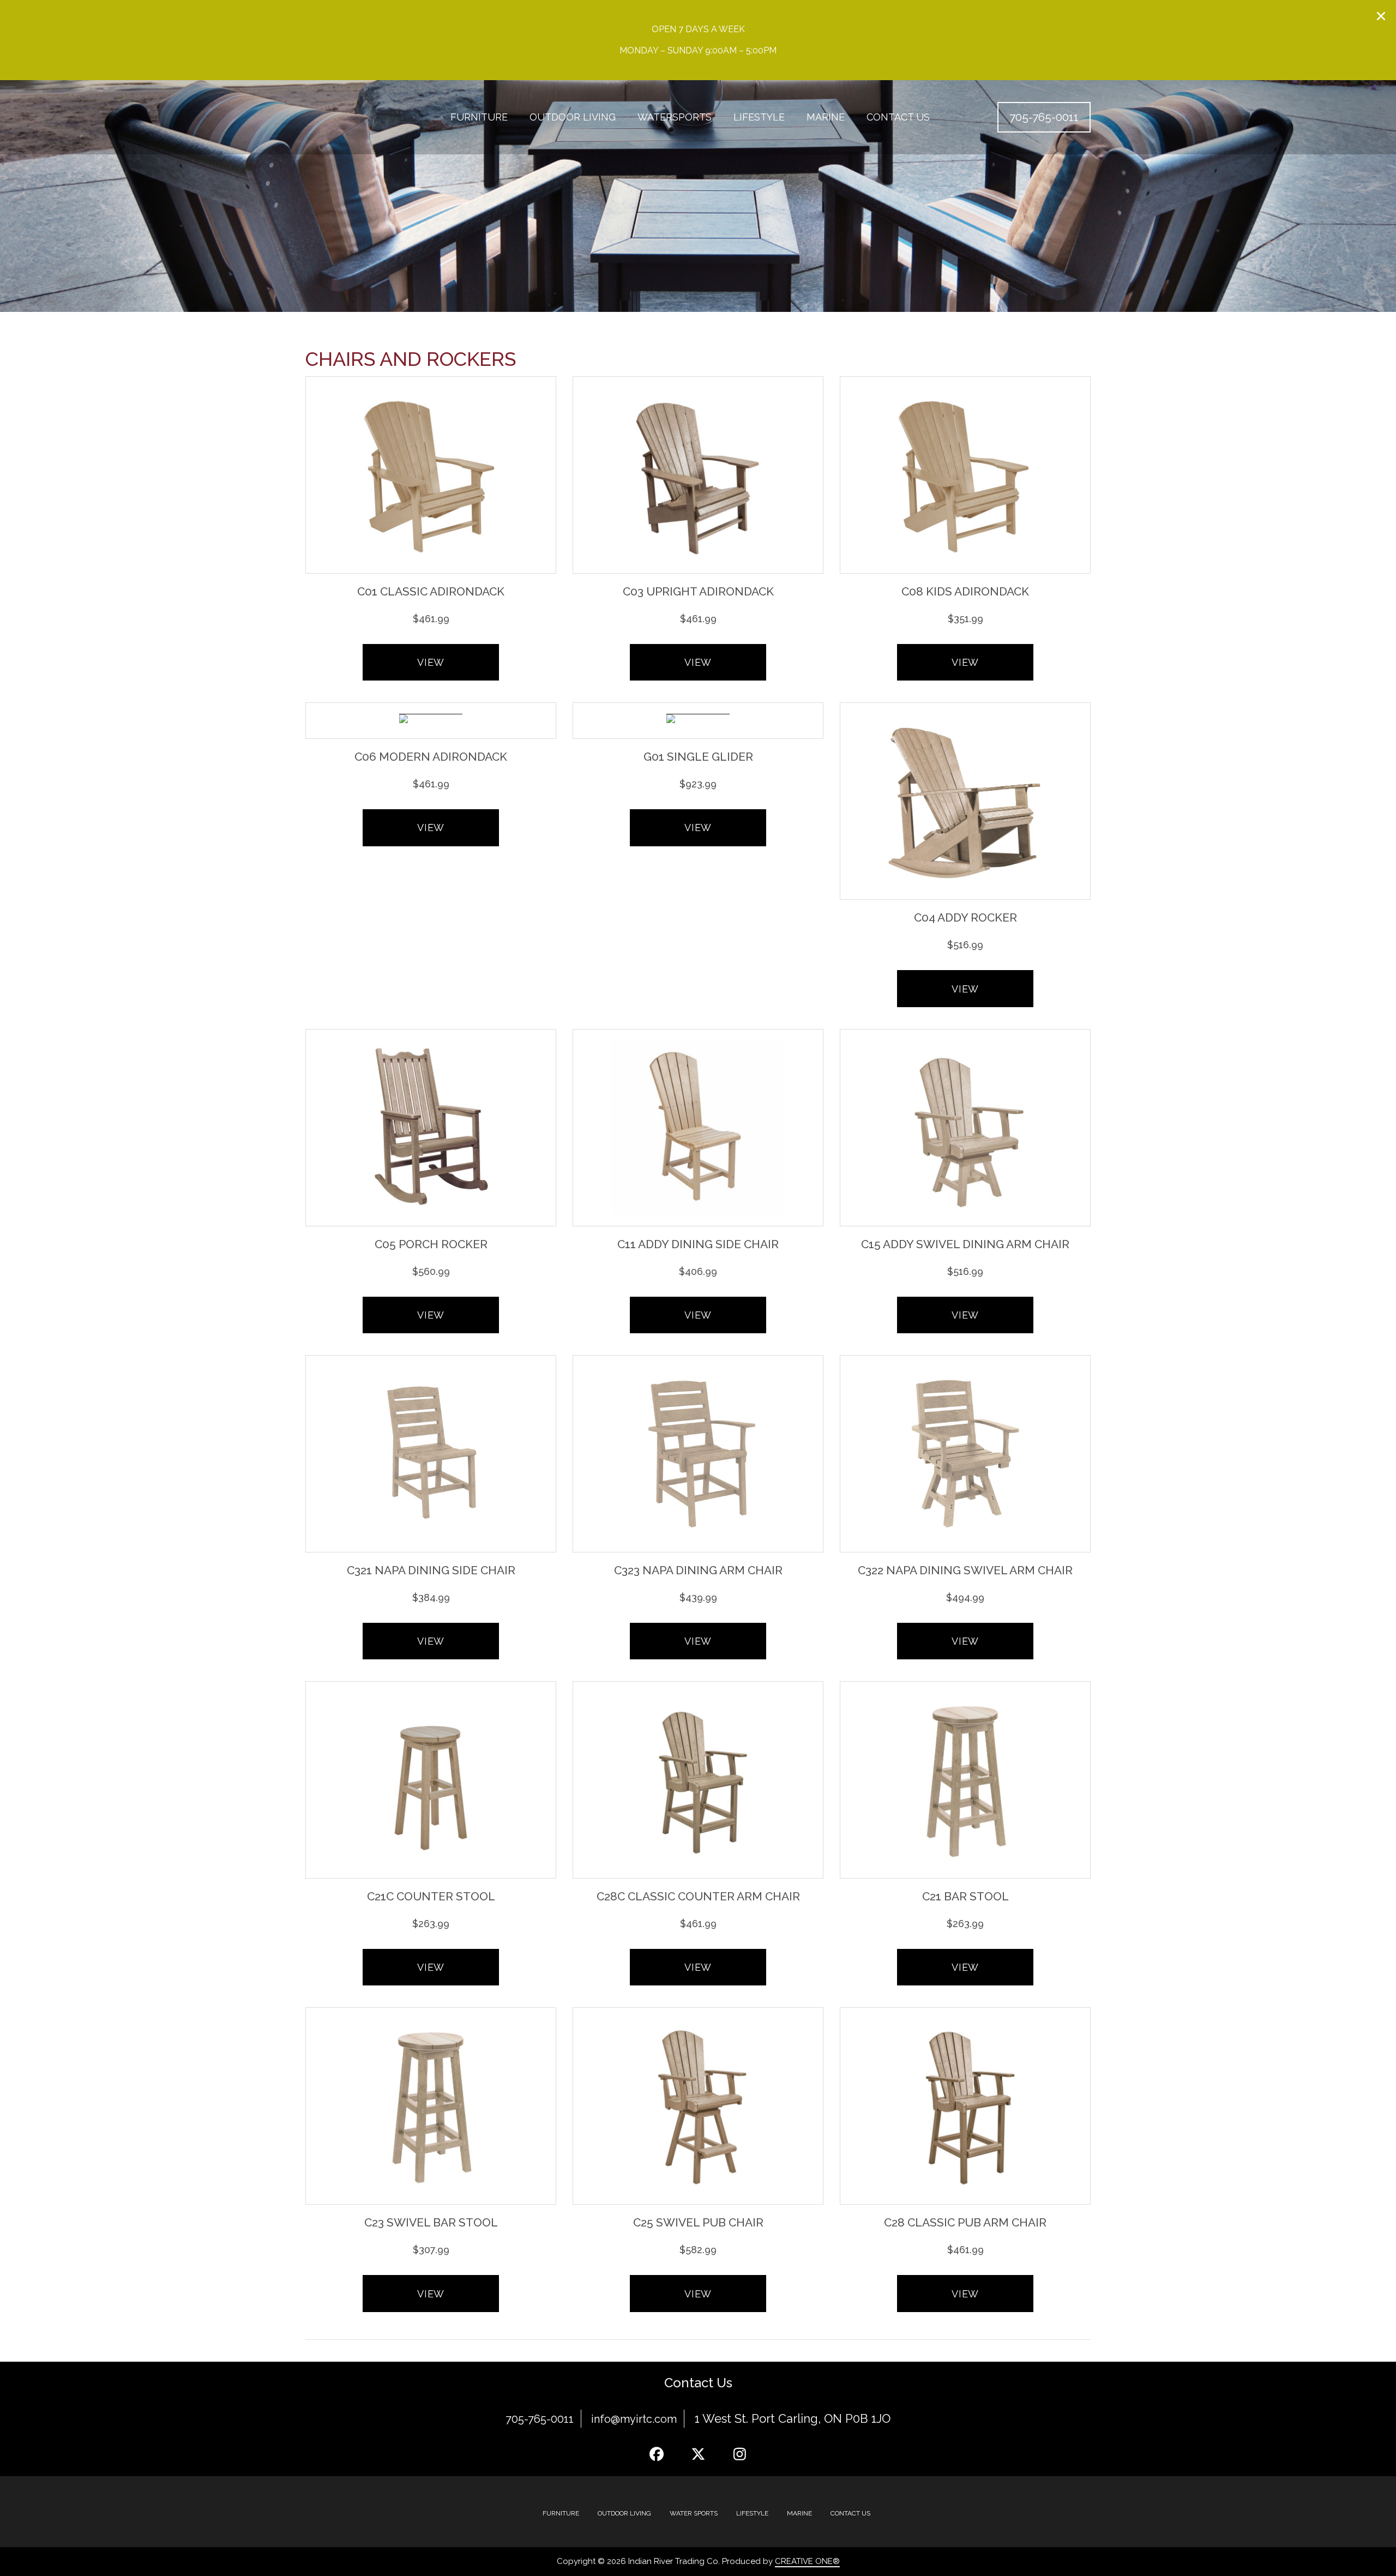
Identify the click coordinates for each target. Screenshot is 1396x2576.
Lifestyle (759, 117)
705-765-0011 (540, 2419)
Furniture (479, 117)
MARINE (799, 2513)
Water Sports (694, 2513)
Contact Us (898, 117)
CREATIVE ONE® (807, 2561)
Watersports (675, 117)
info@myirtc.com (634, 2419)
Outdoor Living (573, 117)
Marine (826, 117)
